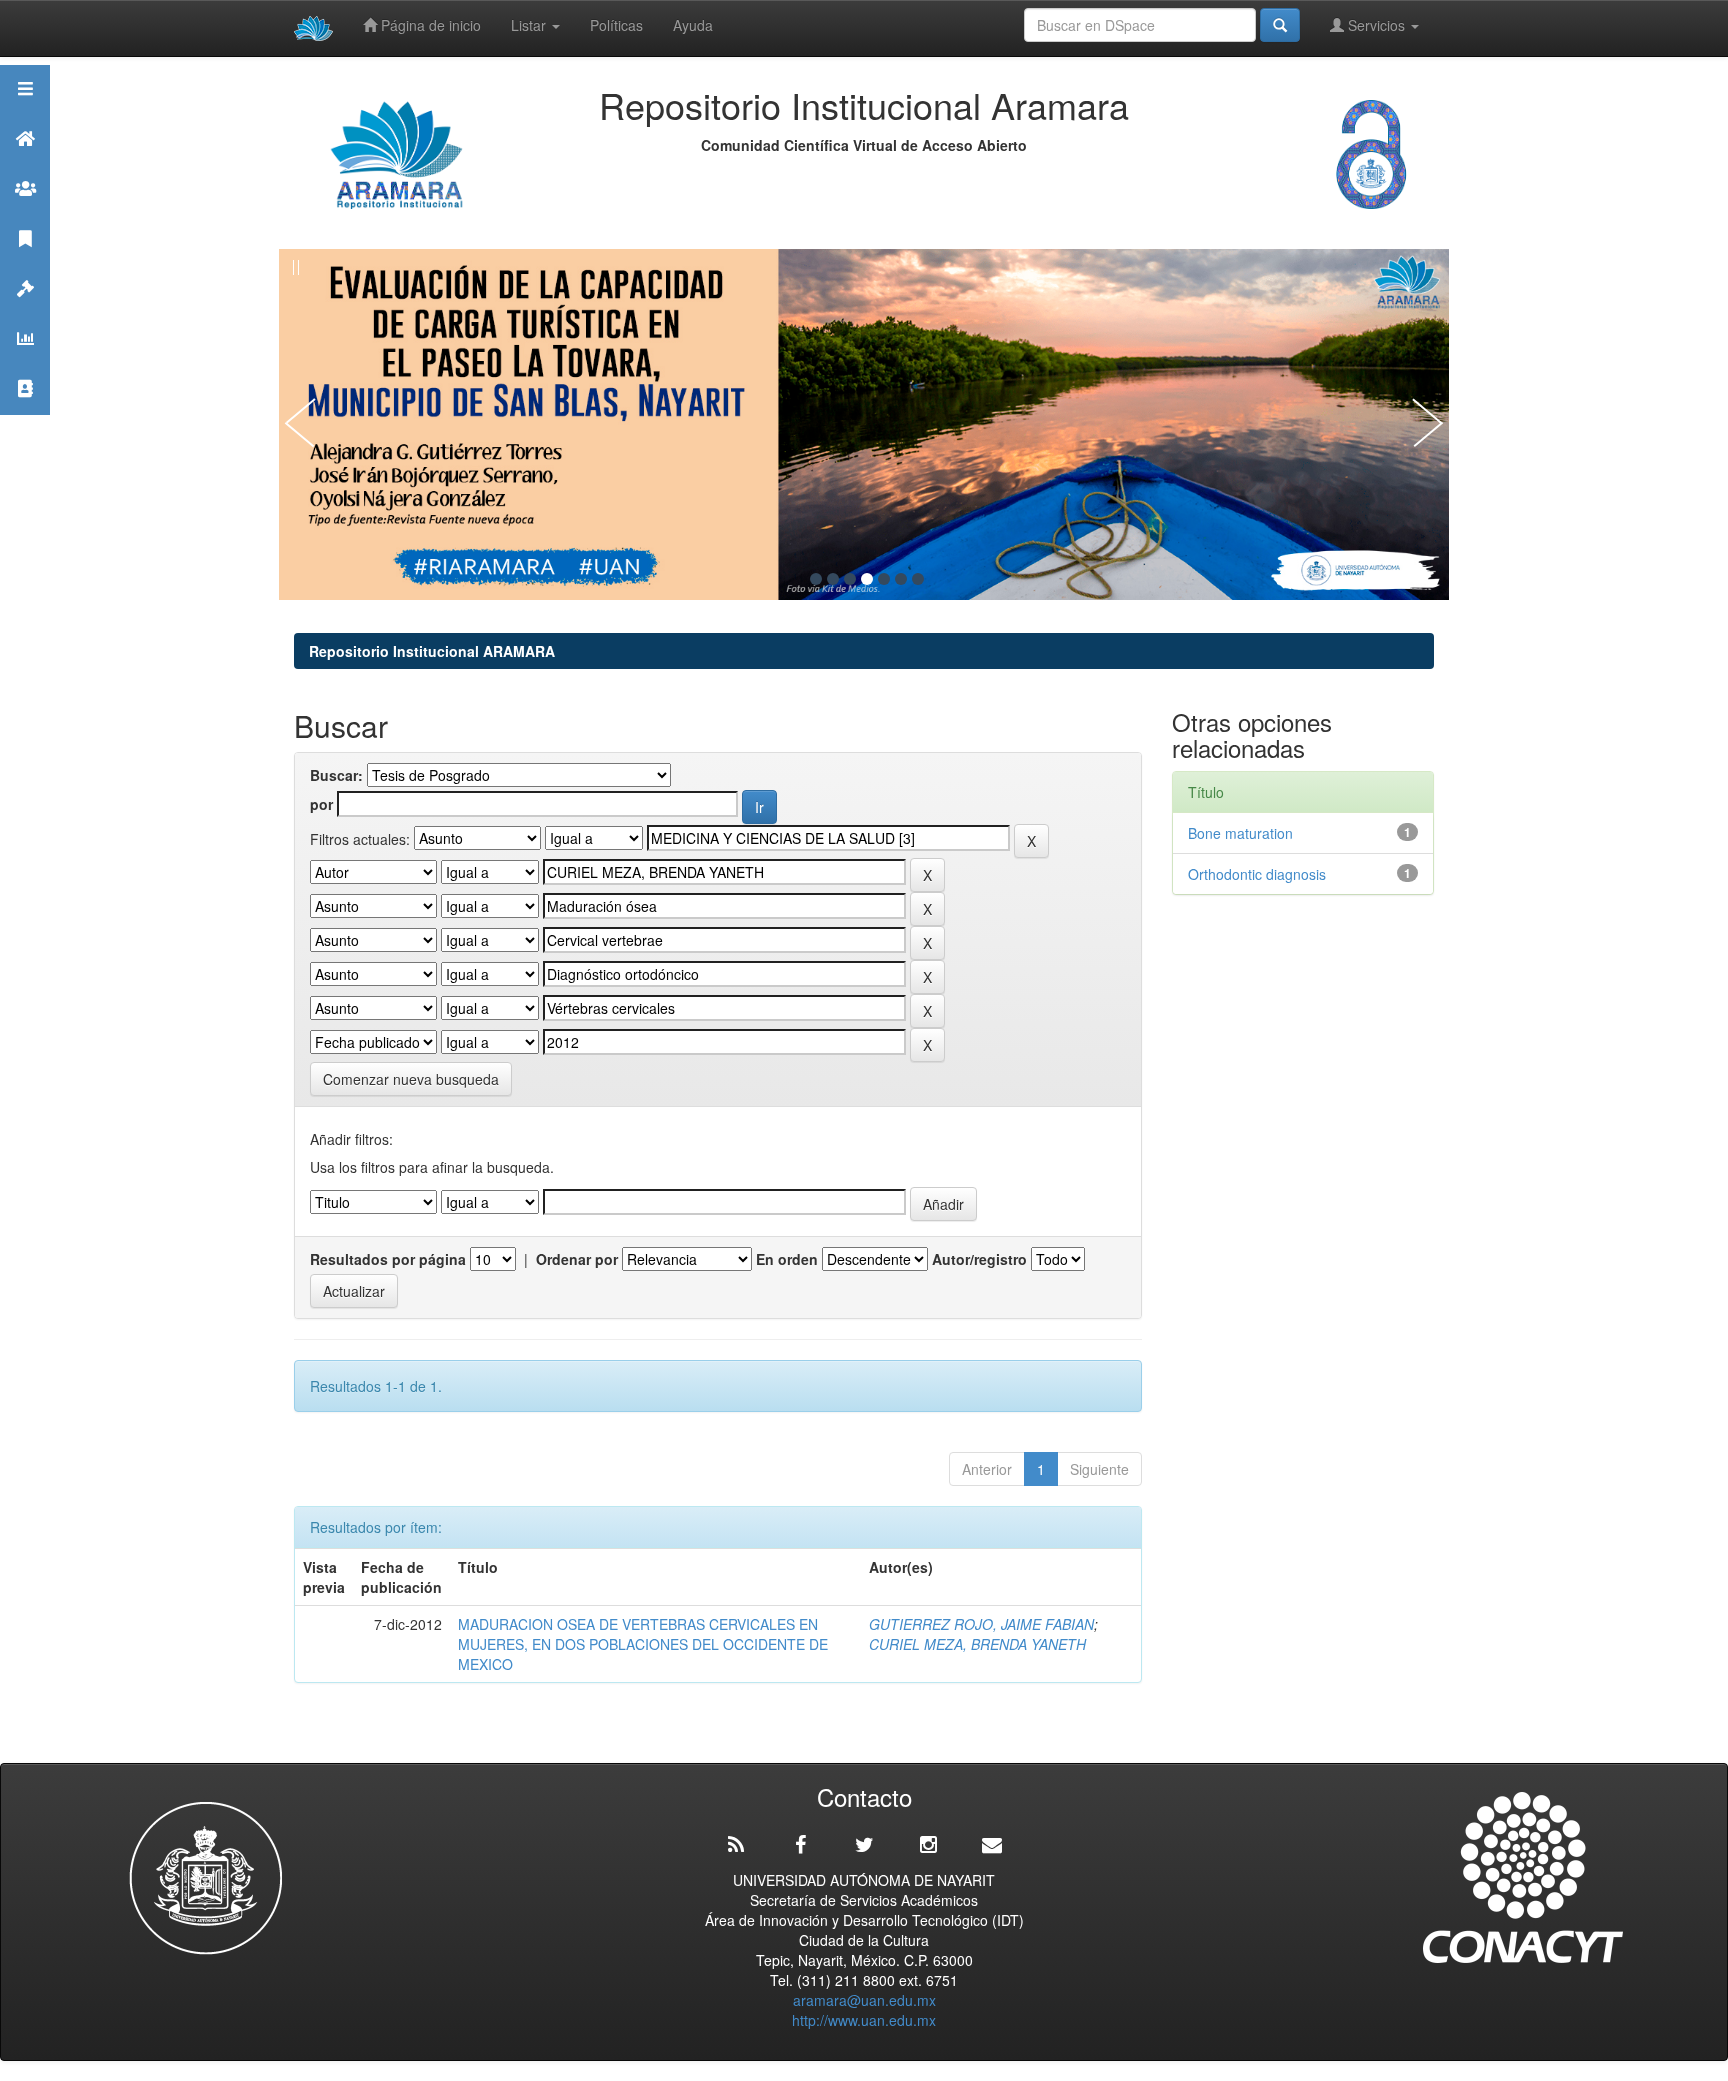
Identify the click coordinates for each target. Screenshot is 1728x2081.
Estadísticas (25, 363)
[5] (884, 579)
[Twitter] (864, 1845)
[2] (833, 579)
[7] (918, 579)
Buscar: (336, 775)
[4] (867, 579)
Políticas (616, 25)
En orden (787, 1259)
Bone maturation (1244, 833)
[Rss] (736, 1845)
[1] (816, 579)
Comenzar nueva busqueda (411, 1079)
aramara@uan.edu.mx (864, 2000)
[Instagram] (928, 1845)
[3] (850, 579)
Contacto (25, 413)
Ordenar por (577, 1259)
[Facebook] (800, 1845)
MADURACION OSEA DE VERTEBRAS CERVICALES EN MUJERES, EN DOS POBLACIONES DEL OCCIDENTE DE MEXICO (643, 1644)
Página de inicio (429, 25)
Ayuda (693, 25)
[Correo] (992, 1845)
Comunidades (25, 213)
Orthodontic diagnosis (1257, 874)
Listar (530, 25)
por (321, 804)
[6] (901, 579)
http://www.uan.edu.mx (864, 2020)
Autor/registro (979, 1259)
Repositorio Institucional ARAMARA (432, 651)
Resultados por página (388, 1259)
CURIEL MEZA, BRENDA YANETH (977, 1644)
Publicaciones (25, 263)
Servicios (1376, 25)
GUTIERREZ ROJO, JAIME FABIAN (981, 1624)
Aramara (25, 163)
